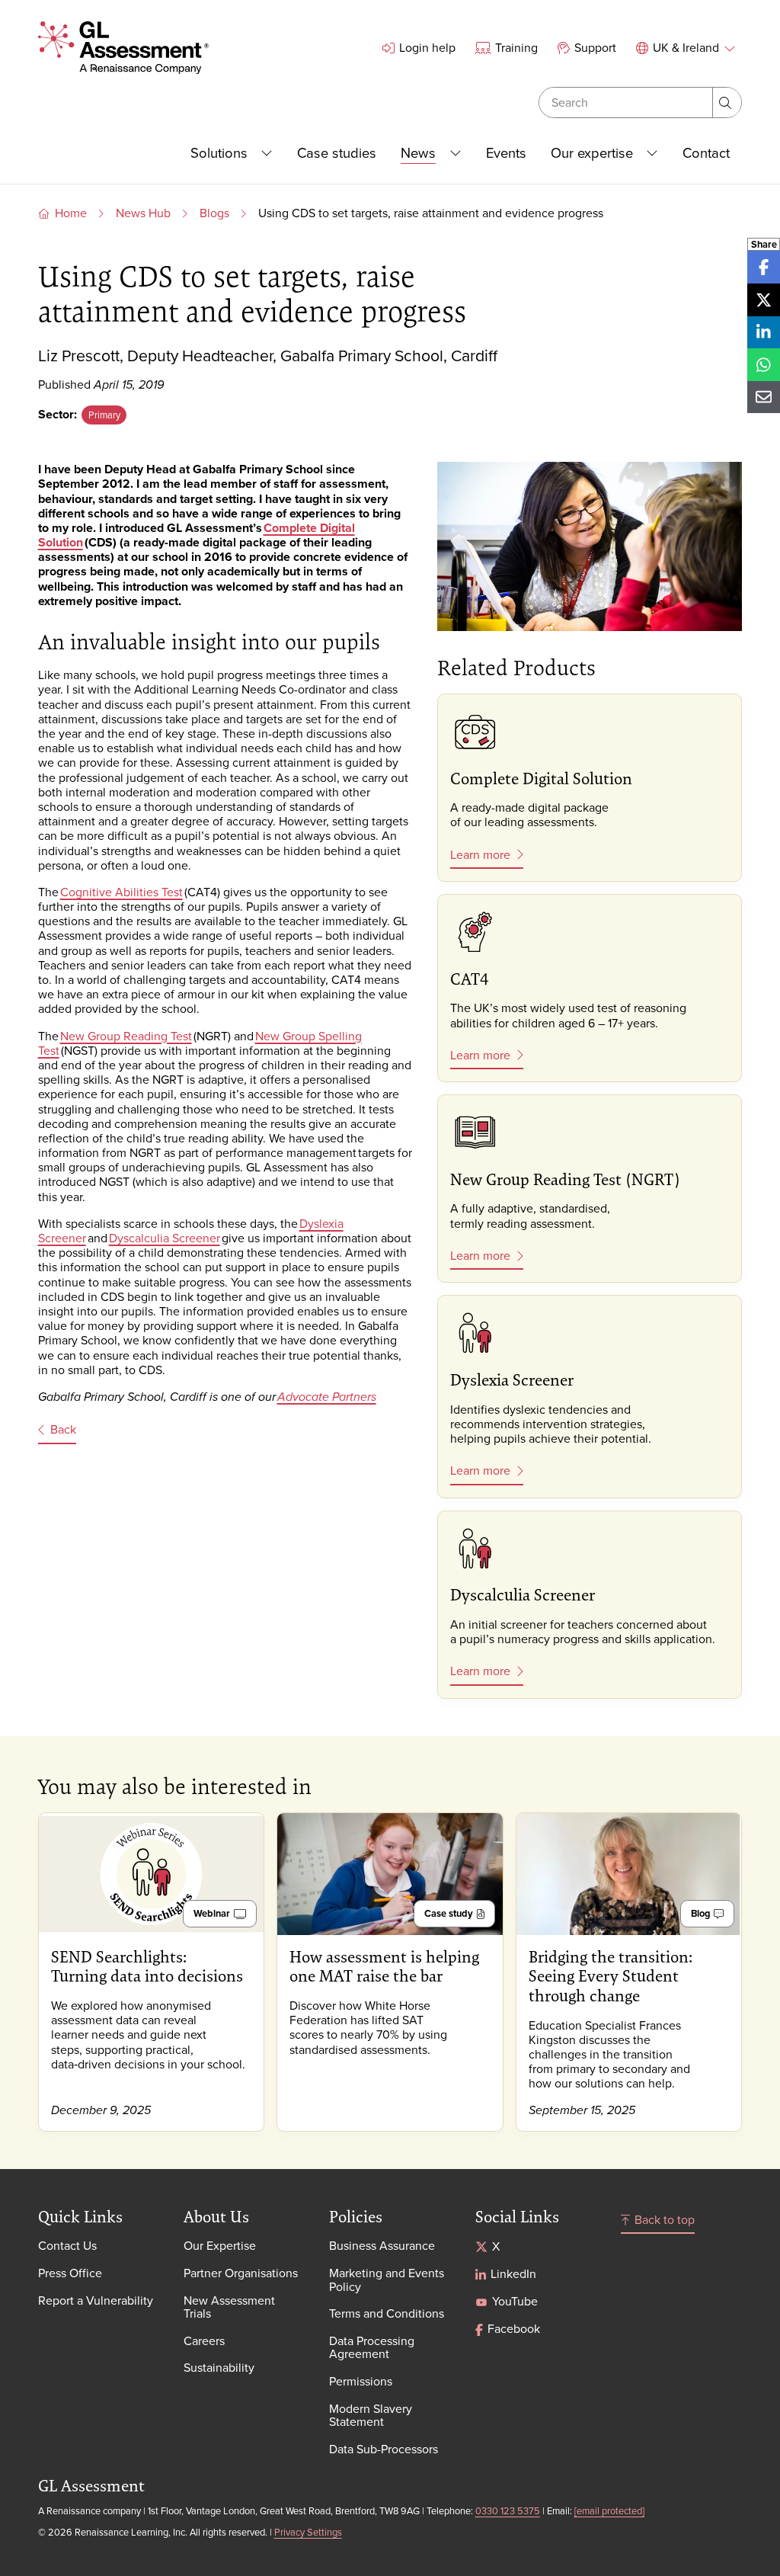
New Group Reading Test (126, 1036)
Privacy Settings (308, 2532)
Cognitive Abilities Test (121, 892)
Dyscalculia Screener (165, 1238)
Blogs (214, 213)
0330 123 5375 (508, 2510)
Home (71, 213)
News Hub (143, 213)
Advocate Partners (327, 1397)
